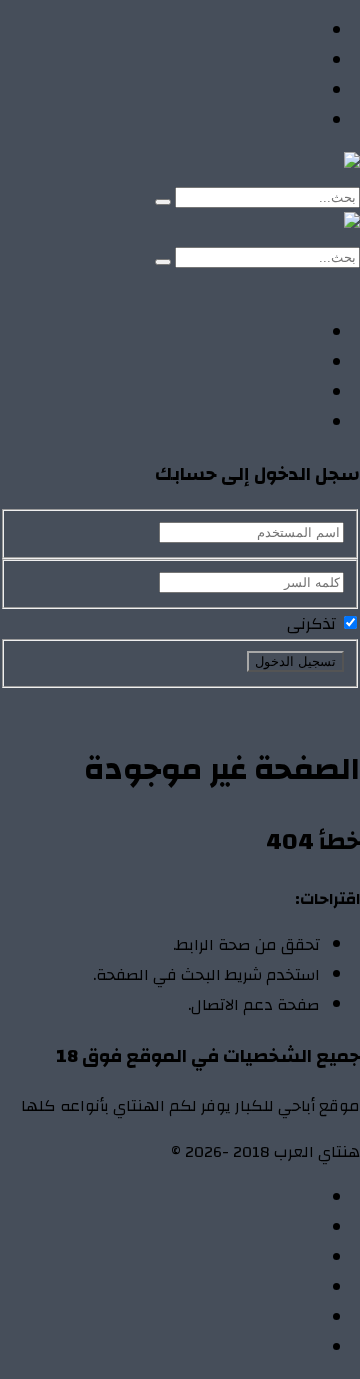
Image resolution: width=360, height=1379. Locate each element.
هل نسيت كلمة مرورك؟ (156, 703)
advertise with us (259, 1318)
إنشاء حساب (215, 287)
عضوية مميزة (272, 1348)
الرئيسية (291, 31)
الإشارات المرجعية (258, 1258)
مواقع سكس (272, 121)
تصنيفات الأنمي (266, 61)
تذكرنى (313, 624)
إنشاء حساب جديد (301, 703)
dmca (301, 1288)
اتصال (300, 1198)
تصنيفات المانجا (265, 91)
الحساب (293, 1228)
